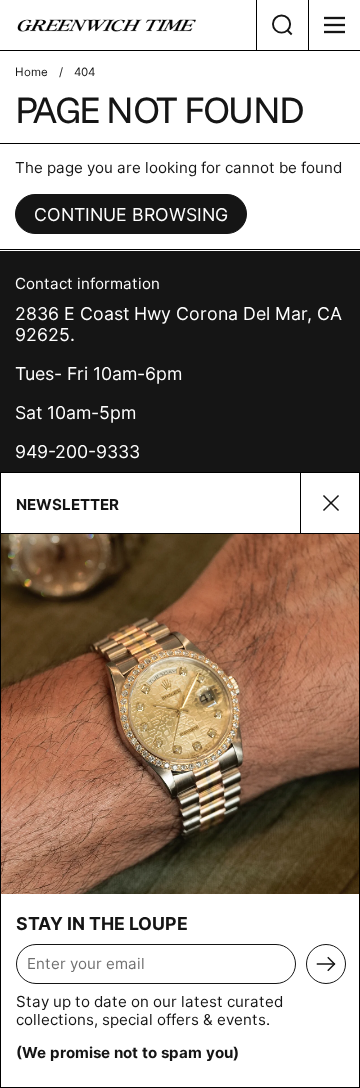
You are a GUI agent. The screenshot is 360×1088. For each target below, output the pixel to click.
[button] (282, 25)
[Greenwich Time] (128, 25)
